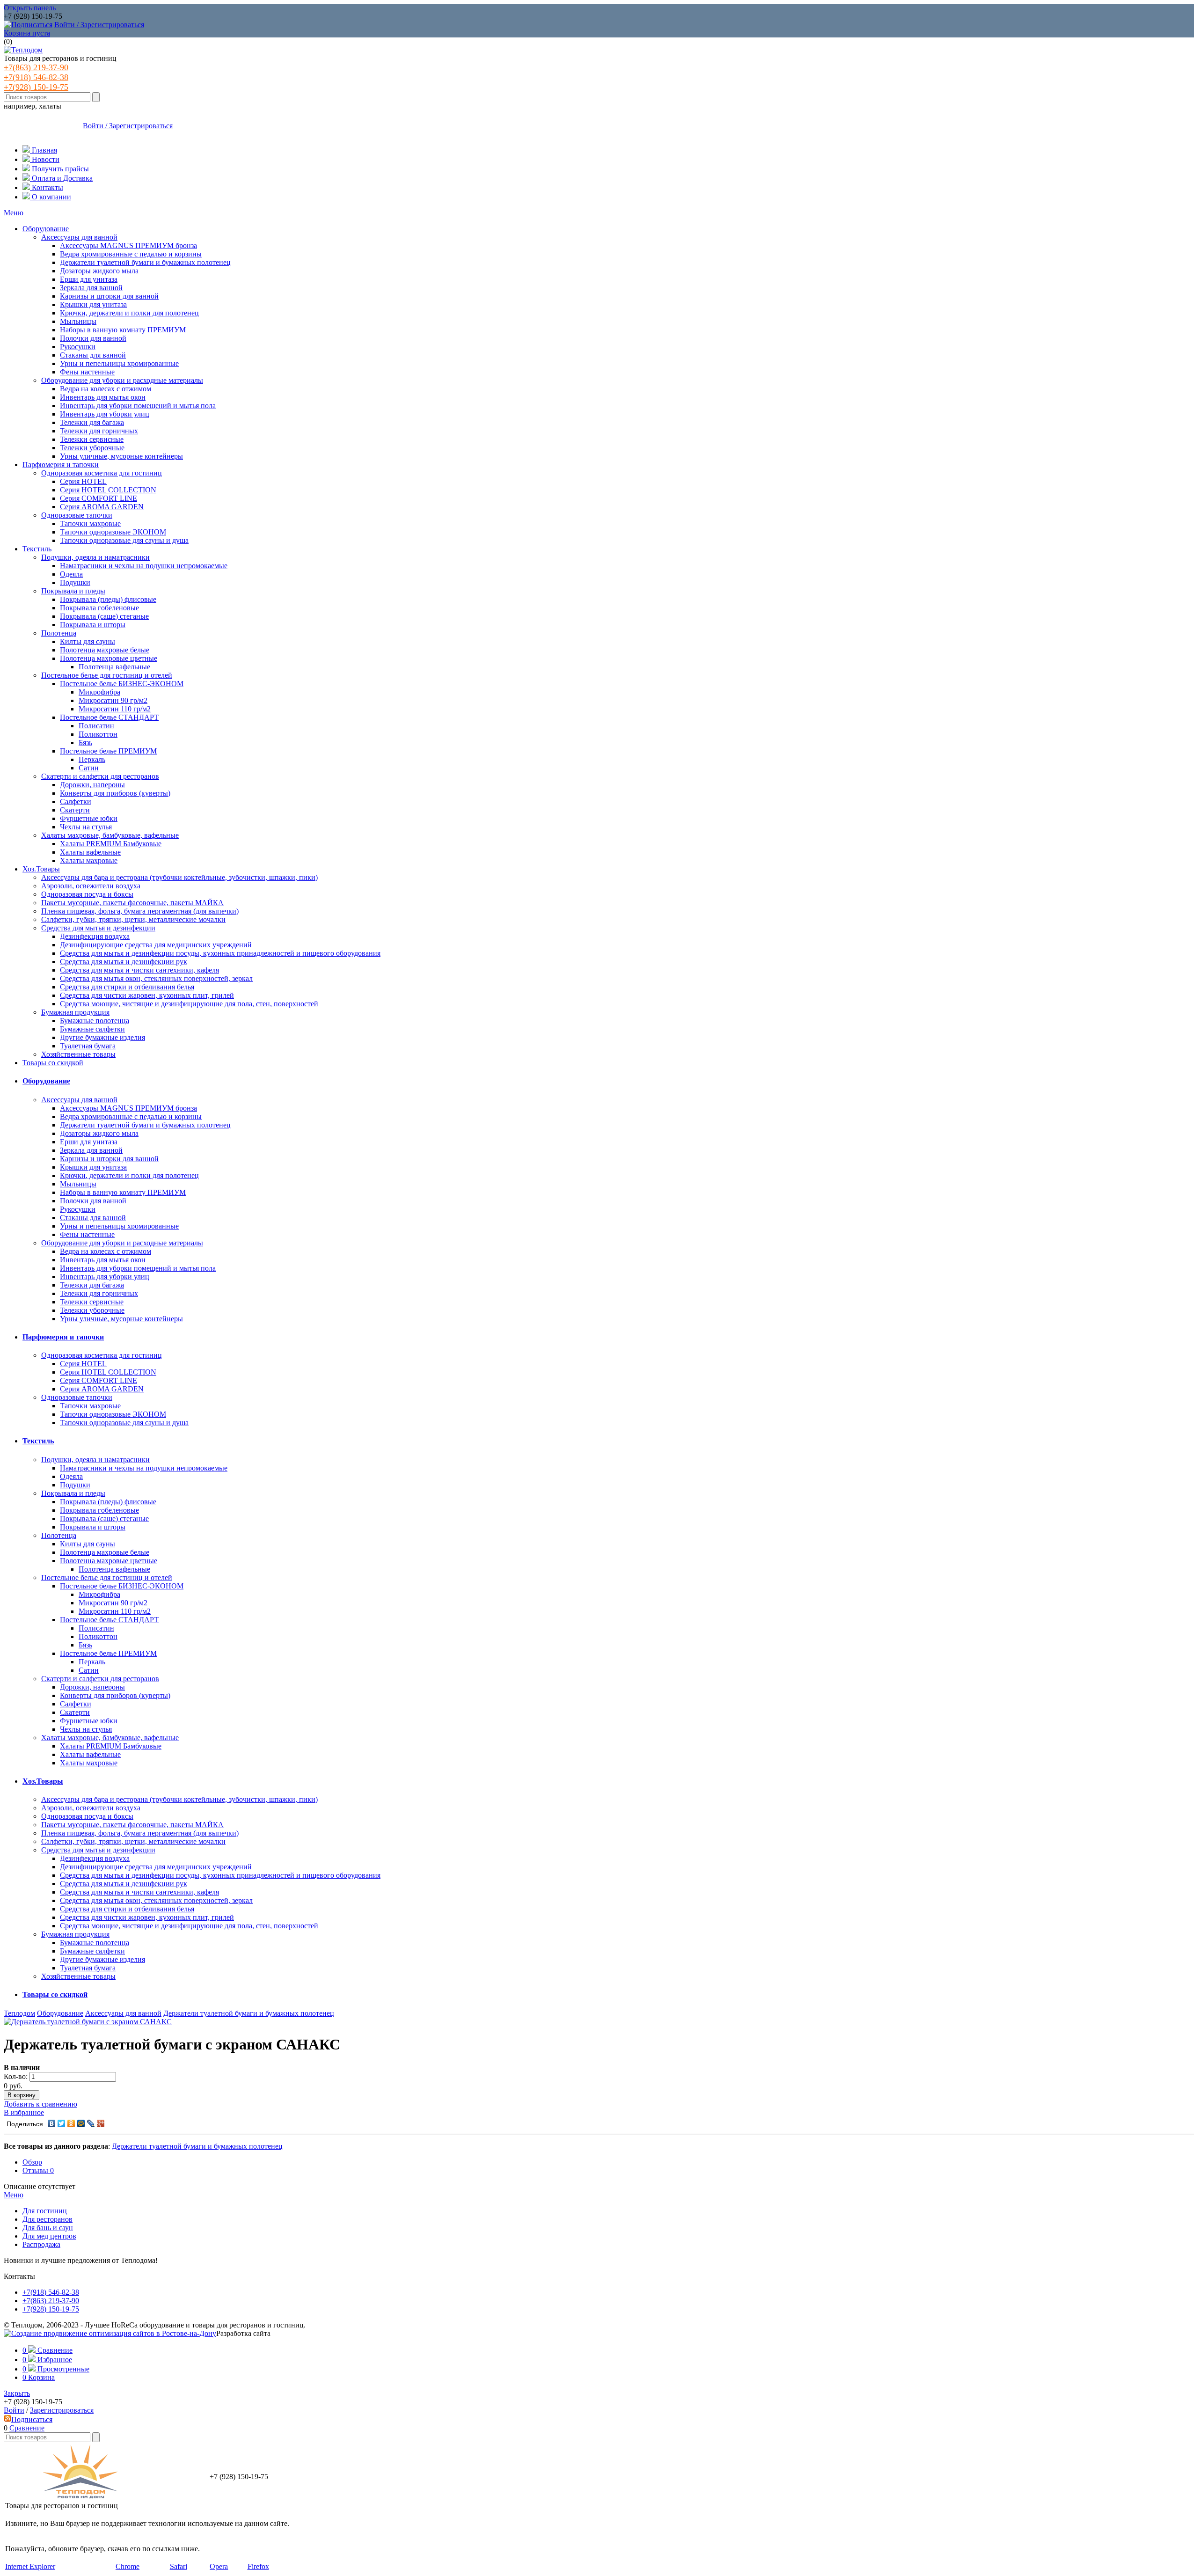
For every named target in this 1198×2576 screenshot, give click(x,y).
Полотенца (59, 633)
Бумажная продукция (75, 1012)
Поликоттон (98, 734)
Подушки (75, 582)
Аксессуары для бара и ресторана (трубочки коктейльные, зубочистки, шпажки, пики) (179, 877)
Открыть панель (30, 8)
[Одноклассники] (71, 2123)
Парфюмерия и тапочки (61, 465)
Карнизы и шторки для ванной (109, 296)
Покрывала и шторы (93, 625)
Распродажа (41, 2244)
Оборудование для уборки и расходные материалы (122, 380)
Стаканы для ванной (93, 355)
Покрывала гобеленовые (99, 608)
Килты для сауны (88, 641)
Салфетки (76, 801)
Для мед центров (49, 2236)
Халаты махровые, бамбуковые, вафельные (110, 835)
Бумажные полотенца (95, 1021)
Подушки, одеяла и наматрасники (95, 557)
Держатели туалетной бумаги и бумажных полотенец (145, 262)
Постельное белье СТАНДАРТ (109, 717)
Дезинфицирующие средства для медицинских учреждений (156, 945)
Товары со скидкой (53, 1063)
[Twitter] (62, 2123)
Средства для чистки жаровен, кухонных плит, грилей (147, 995)
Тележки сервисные (92, 439)
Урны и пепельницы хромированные (119, 363)
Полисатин (96, 726)
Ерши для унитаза (89, 279)
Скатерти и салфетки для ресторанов (100, 776)
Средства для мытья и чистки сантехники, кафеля (139, 970)
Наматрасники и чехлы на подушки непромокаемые (144, 566)
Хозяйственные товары (78, 1054)
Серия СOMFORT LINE (99, 498)
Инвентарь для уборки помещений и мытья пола (138, 406)
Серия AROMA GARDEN (102, 507)
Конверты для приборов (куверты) (115, 793)
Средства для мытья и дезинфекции (98, 928)
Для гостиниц (45, 2211)
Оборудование (46, 229)
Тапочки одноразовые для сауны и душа (124, 540)
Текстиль (37, 549)
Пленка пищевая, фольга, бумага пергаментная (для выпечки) (140, 911)
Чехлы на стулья (86, 827)
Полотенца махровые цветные (109, 658)
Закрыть (17, 2393)
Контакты (47, 187)
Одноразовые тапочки (77, 515)
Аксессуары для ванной (79, 237)
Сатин (89, 768)
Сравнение (27, 2428)
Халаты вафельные (90, 852)
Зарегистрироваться (62, 2410)
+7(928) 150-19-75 (36, 87)
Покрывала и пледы (73, 591)
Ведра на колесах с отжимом (106, 389)
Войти (14, 2410)
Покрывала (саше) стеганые (104, 616)
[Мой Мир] (81, 2123)
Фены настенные (87, 372)
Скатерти (75, 810)
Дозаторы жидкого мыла (99, 271)
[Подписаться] (28, 25)
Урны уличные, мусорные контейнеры (121, 456)
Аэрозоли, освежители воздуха (91, 886)
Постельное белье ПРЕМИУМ (108, 751)
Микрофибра (99, 692)
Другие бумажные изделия (102, 1037)
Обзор (32, 2162)
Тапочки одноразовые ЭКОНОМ (113, 532)
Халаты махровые (89, 860)
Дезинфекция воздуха (95, 936)
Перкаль (92, 759)
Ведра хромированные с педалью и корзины (131, 254)
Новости (45, 159)
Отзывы (38, 2170)
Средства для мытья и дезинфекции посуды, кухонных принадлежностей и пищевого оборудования (220, 953)
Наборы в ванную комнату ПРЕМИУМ (123, 330)
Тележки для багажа (92, 422)
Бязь (85, 743)
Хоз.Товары (41, 869)
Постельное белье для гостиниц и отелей (107, 675)
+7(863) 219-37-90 (36, 67)
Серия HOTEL (83, 481)
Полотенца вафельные (114, 667)
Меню (14, 213)
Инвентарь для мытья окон (103, 397)
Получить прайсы (59, 169)
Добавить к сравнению (40, 2104)
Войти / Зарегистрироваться (99, 25)
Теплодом (19, 2013)
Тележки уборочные (92, 448)
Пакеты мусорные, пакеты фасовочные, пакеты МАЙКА (132, 903)
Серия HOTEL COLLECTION (108, 490)
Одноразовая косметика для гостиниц (102, 473)
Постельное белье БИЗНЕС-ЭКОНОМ (122, 684)
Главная (44, 150)
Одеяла (71, 574)
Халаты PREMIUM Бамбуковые (111, 844)
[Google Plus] (101, 2123)
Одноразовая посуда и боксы (87, 894)
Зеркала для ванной (91, 288)
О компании (51, 197)
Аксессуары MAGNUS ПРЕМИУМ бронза (128, 245)
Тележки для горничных (99, 431)
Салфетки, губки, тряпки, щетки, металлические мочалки (133, 919)
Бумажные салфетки (92, 1029)
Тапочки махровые (90, 523)
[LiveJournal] (91, 2123)
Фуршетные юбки (89, 818)
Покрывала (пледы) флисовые (108, 599)
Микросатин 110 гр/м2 (115, 709)
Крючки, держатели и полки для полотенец (129, 313)
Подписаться (32, 2419)
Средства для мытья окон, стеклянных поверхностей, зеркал (156, 978)
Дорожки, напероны (92, 785)
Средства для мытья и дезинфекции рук (124, 962)
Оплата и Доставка (61, 178)
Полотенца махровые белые (105, 650)
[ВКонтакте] (52, 2123)
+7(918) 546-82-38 (36, 77)
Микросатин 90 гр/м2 (113, 700)
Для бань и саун (48, 2228)
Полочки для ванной (93, 338)
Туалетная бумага (88, 1046)
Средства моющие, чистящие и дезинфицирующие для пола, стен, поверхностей (189, 1004)
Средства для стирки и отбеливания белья (127, 987)
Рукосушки (78, 347)
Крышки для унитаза (93, 304)
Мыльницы (78, 321)
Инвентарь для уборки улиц (105, 414)
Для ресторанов (47, 2219)
